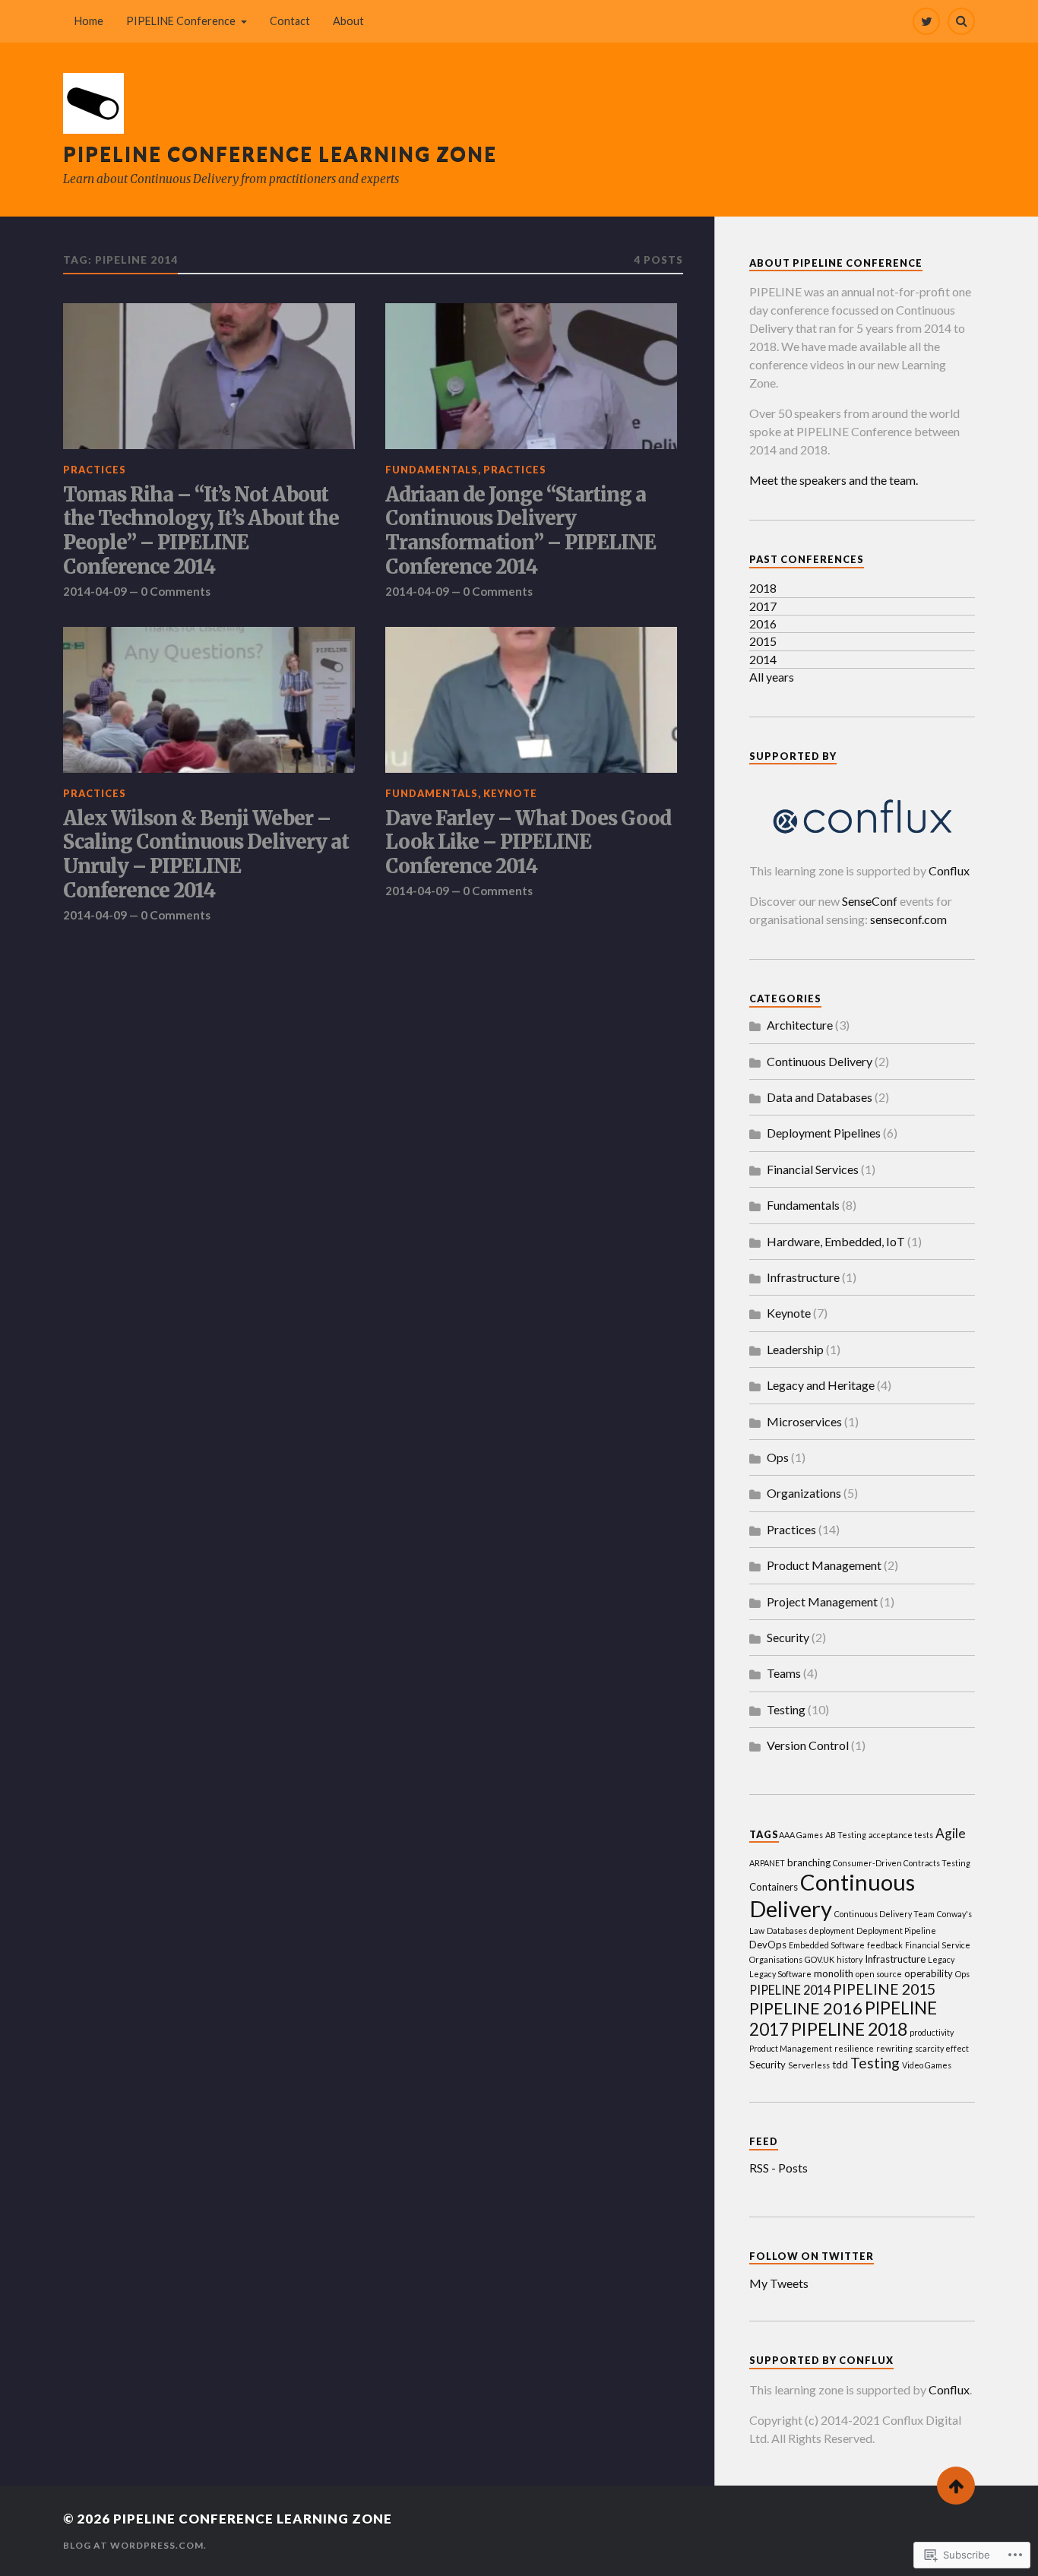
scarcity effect (942, 2048)
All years (772, 677)
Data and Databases (820, 1097)
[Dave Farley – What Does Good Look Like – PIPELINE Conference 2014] (531, 700)
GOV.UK (820, 1959)
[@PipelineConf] (926, 21)
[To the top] (956, 2486)
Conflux (949, 870)
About (348, 21)
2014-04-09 (95, 591)
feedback (885, 1945)
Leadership (795, 1349)
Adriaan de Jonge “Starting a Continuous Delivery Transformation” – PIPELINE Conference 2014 (521, 532)
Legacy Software (780, 1974)
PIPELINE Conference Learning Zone (280, 153)
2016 (763, 623)
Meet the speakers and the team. (834, 480)
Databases (787, 1930)
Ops (778, 1457)
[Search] (961, 21)
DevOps (768, 1945)
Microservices (804, 1421)
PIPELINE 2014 (790, 1990)
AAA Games (801, 1835)
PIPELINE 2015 (884, 1989)
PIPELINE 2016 (806, 2008)
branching (809, 1862)
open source (879, 1974)
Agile (951, 1833)
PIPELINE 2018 (849, 2029)
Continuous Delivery (820, 1061)
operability (929, 1973)
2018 (763, 588)
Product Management (824, 1565)
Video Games (927, 2065)
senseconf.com (908, 919)
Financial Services (813, 1169)
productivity (932, 2032)
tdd (840, 2065)
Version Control (808, 1745)
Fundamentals (432, 470)
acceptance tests (901, 1835)
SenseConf (870, 901)
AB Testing (846, 1835)
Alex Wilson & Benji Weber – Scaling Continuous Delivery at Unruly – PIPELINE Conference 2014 (206, 855)
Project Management (822, 1601)
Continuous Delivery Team (885, 1914)
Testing (786, 1709)
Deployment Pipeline (896, 1930)
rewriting (894, 2048)
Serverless (809, 2065)
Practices (95, 470)
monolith (834, 1973)
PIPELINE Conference (181, 21)
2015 (763, 641)
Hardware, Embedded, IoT (836, 1241)
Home (89, 21)
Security (788, 1637)
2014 (763, 659)
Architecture (800, 1025)
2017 (763, 606)
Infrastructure (803, 1277)
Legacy (941, 1959)
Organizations (804, 1493)
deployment (832, 1930)
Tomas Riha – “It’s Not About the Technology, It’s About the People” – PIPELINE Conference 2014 (201, 532)
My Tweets (779, 2283)
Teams (784, 1673)
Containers (774, 1887)
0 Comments (176, 591)
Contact (290, 21)
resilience (854, 2048)
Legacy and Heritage (821, 1385)
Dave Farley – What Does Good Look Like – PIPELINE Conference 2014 (528, 843)
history (850, 1959)
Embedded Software (827, 1945)
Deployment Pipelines (824, 1133)
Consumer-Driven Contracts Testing (902, 1863)
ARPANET (767, 1863)
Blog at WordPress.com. (135, 2545)
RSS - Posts (778, 2168)
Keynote (510, 793)
